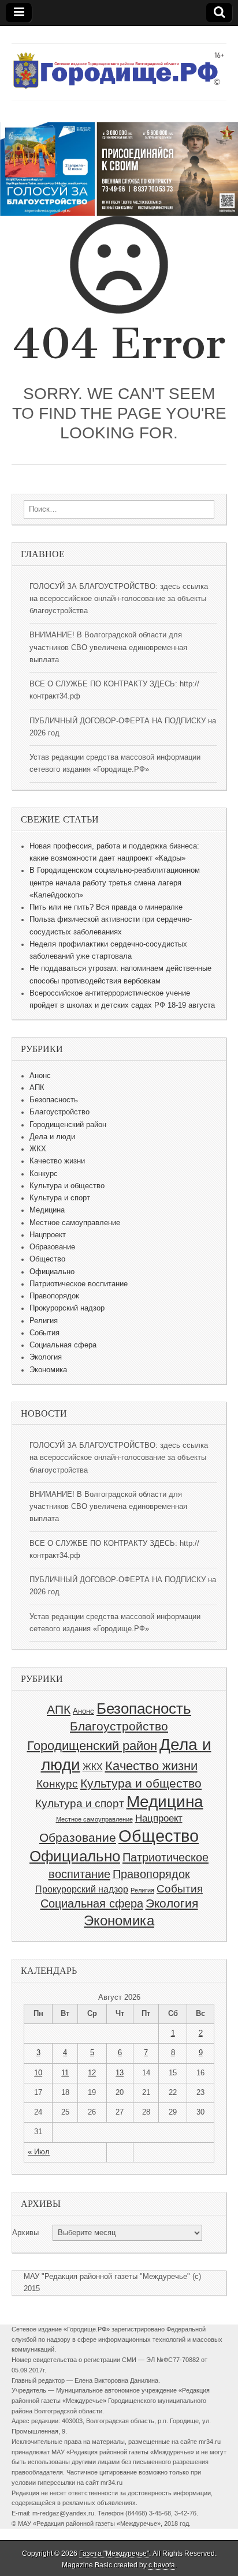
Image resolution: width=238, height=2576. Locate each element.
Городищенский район (68, 1125)
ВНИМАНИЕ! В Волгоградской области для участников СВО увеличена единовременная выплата (108, 647)
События (44, 1333)
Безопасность (54, 1100)
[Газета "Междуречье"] (119, 63)
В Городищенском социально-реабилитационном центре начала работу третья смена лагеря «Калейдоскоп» (115, 883)
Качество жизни (57, 1161)
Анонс (40, 1076)
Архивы (25, 2233)
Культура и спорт (60, 1198)
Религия (44, 1321)
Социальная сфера (63, 1345)
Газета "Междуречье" (114, 2554)
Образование (52, 1247)
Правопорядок (54, 1296)
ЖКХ (38, 1149)
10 (38, 2073)
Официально (52, 1272)
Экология (46, 1357)
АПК (37, 1088)
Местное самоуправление (75, 1223)
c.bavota (162, 2565)
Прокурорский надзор (67, 1308)
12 (92, 2073)
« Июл (39, 2152)
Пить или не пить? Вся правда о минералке (106, 907)
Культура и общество (67, 1186)
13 (120, 2073)
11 (65, 2073)
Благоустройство (59, 1112)
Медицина (47, 1210)
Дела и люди (52, 1137)
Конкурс (44, 1174)
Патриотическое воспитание (79, 1284)
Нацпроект (48, 1235)
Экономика (48, 1370)
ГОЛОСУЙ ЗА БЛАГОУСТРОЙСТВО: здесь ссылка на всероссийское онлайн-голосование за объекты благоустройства (119, 599)
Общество (47, 1259)
